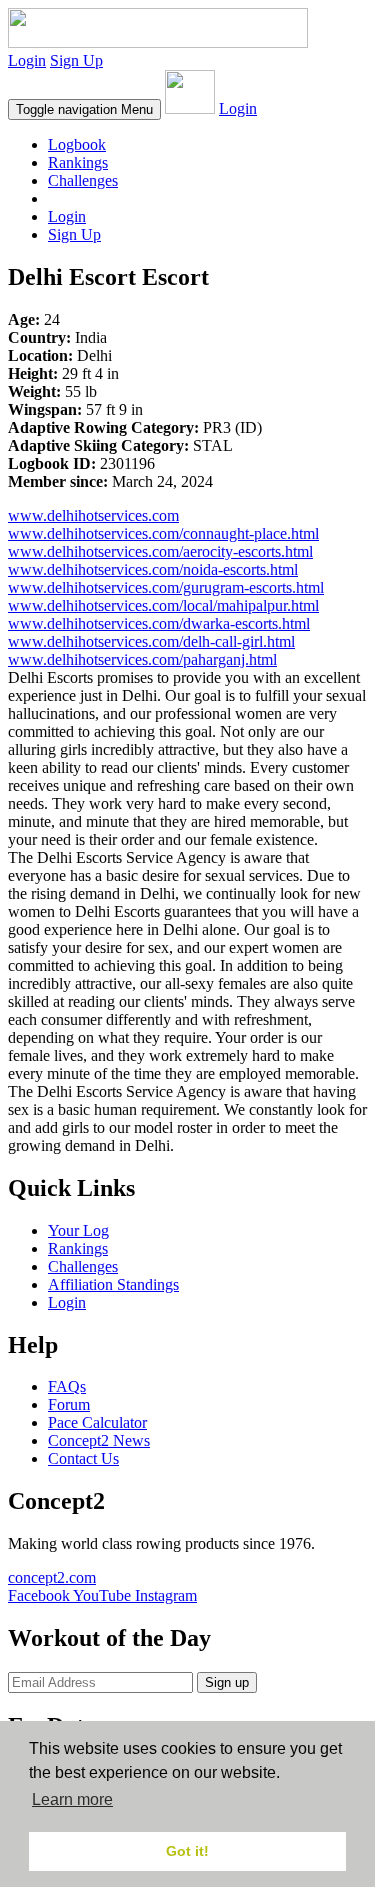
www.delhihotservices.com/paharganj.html (142, 659)
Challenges (83, 180)
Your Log (78, 1230)
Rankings (78, 162)
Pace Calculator (97, 1422)
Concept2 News (99, 1440)
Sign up (227, 1682)
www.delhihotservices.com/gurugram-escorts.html (166, 587)
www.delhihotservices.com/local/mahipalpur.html (163, 605)
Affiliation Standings (113, 1284)
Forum (69, 1404)
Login (27, 60)
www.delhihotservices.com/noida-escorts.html (153, 569)
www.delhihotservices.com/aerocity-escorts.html (160, 551)
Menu (84, 109)
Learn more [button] (72, 1799)
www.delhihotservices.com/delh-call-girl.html (151, 641)
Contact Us (83, 1458)
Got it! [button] (187, 1851)
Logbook (77, 144)
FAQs (67, 1386)
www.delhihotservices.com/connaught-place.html (163, 533)
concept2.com (52, 1577)
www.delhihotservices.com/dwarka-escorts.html (159, 623)
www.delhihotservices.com (93, 515)
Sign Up (76, 60)
